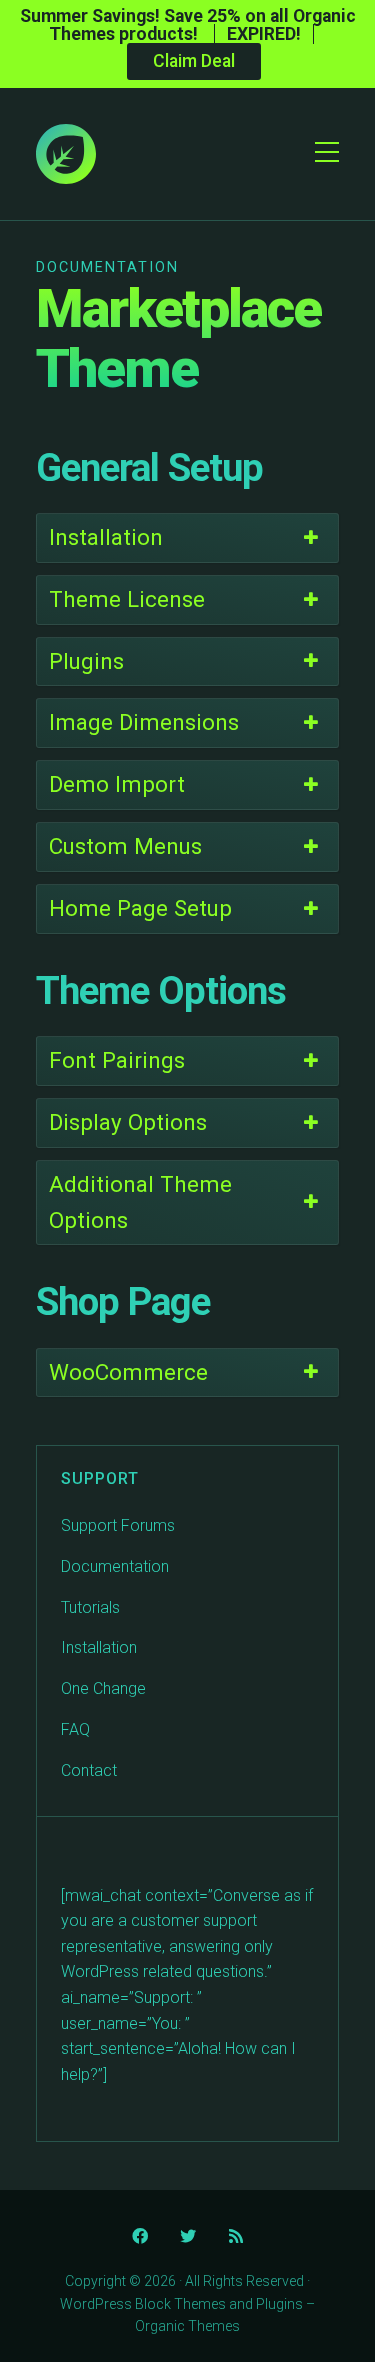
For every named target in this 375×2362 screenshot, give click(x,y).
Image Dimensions (144, 722)
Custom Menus (125, 846)
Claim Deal (194, 61)
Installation (106, 537)
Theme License (127, 599)
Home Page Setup (140, 908)
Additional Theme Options (140, 1202)
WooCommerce (128, 1372)
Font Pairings (117, 1060)
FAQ (75, 1729)
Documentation (115, 1566)
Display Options (128, 1122)
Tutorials (90, 1607)
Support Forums (118, 1525)
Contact (89, 1770)
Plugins (86, 661)
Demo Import (117, 784)
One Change (103, 1688)
